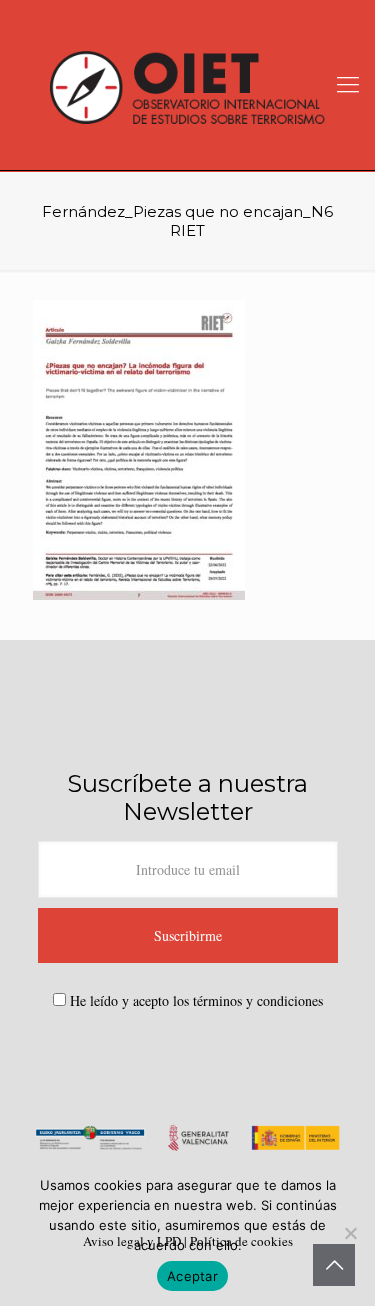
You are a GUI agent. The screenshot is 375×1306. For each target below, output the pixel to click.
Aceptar (192, 1276)
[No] (350, 1233)
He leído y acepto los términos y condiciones (196, 1000)
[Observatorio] (187, 85)
